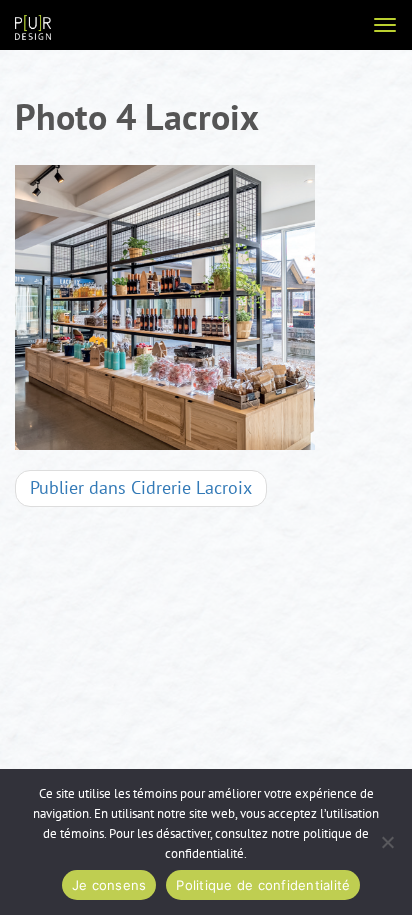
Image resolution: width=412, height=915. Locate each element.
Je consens (109, 885)
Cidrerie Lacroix (141, 488)
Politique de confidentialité (263, 885)
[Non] (387, 842)
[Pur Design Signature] (33, 26)
